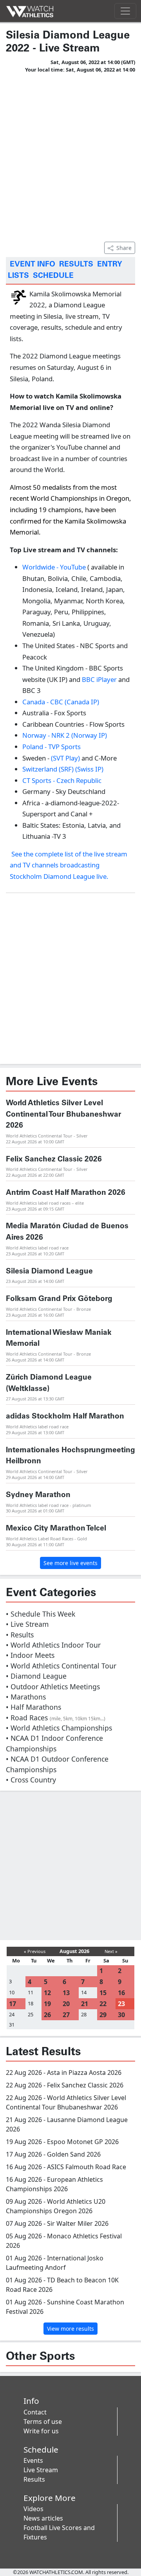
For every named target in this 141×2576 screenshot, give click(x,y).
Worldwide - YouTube (54, 567)
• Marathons (26, 1697)
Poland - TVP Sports (52, 747)
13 (66, 1993)
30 (121, 2015)
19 (47, 2004)
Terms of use (43, 2422)
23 (121, 2004)
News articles (43, 2518)
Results (34, 2479)
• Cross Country (31, 1780)
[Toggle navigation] (125, 11)
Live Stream (41, 2470)
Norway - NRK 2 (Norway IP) (65, 735)
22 (103, 2004)
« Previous (35, 1951)
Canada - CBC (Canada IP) (61, 702)
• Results (20, 1635)
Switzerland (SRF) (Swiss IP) (63, 769)
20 (66, 2004)
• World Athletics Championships (59, 1728)
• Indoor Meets (30, 1655)
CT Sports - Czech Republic (62, 780)
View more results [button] (70, 2329)
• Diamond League (36, 1676)
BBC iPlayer (99, 679)
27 (66, 2015)
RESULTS (76, 265)
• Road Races (56, 1718)
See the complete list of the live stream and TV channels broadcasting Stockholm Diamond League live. (69, 865)
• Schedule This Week (41, 1614)
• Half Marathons (33, 1707)
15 (103, 1993)
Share (124, 248)
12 (47, 1993)
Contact (35, 2412)
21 (85, 2004)
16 (121, 1993)
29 (103, 2015)
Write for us (41, 2431)
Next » (111, 1951)
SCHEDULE (53, 276)
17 (13, 2004)
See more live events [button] (70, 1563)
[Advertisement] (70, 156)
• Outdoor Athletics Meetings (53, 1687)
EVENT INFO (33, 265)
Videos (33, 2509)
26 (47, 2015)
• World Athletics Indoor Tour (53, 1645)
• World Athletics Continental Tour (61, 1666)
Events (33, 2460)
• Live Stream (27, 1624)
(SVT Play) (65, 758)
